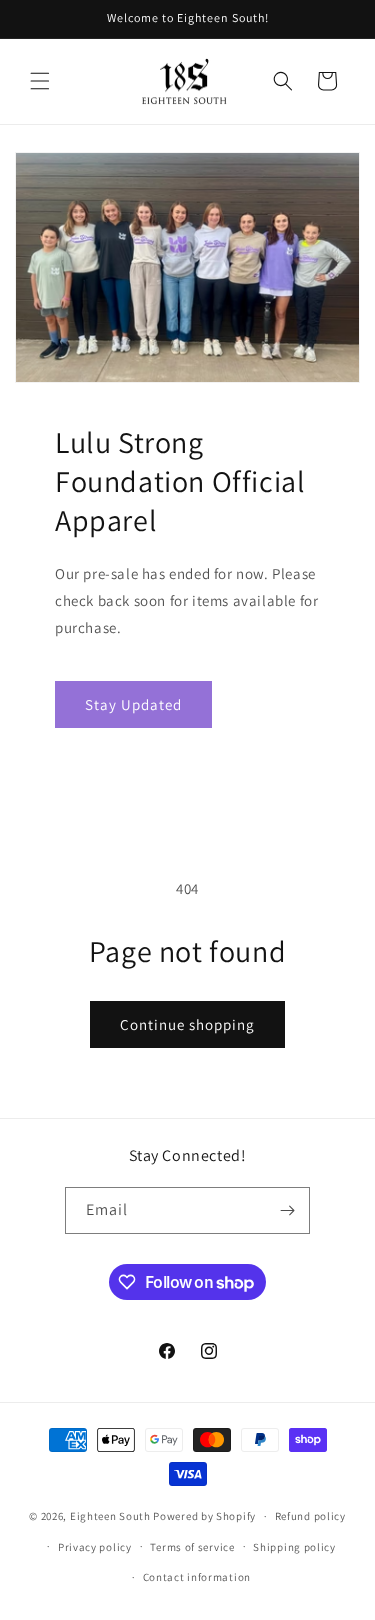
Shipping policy (294, 1547)
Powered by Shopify (204, 1516)
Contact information (197, 1577)
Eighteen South (110, 1516)
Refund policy (310, 1516)
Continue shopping (187, 1024)
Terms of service (192, 1547)
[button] (40, 81)
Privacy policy (95, 1547)
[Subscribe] (287, 1210)
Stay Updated (133, 704)
